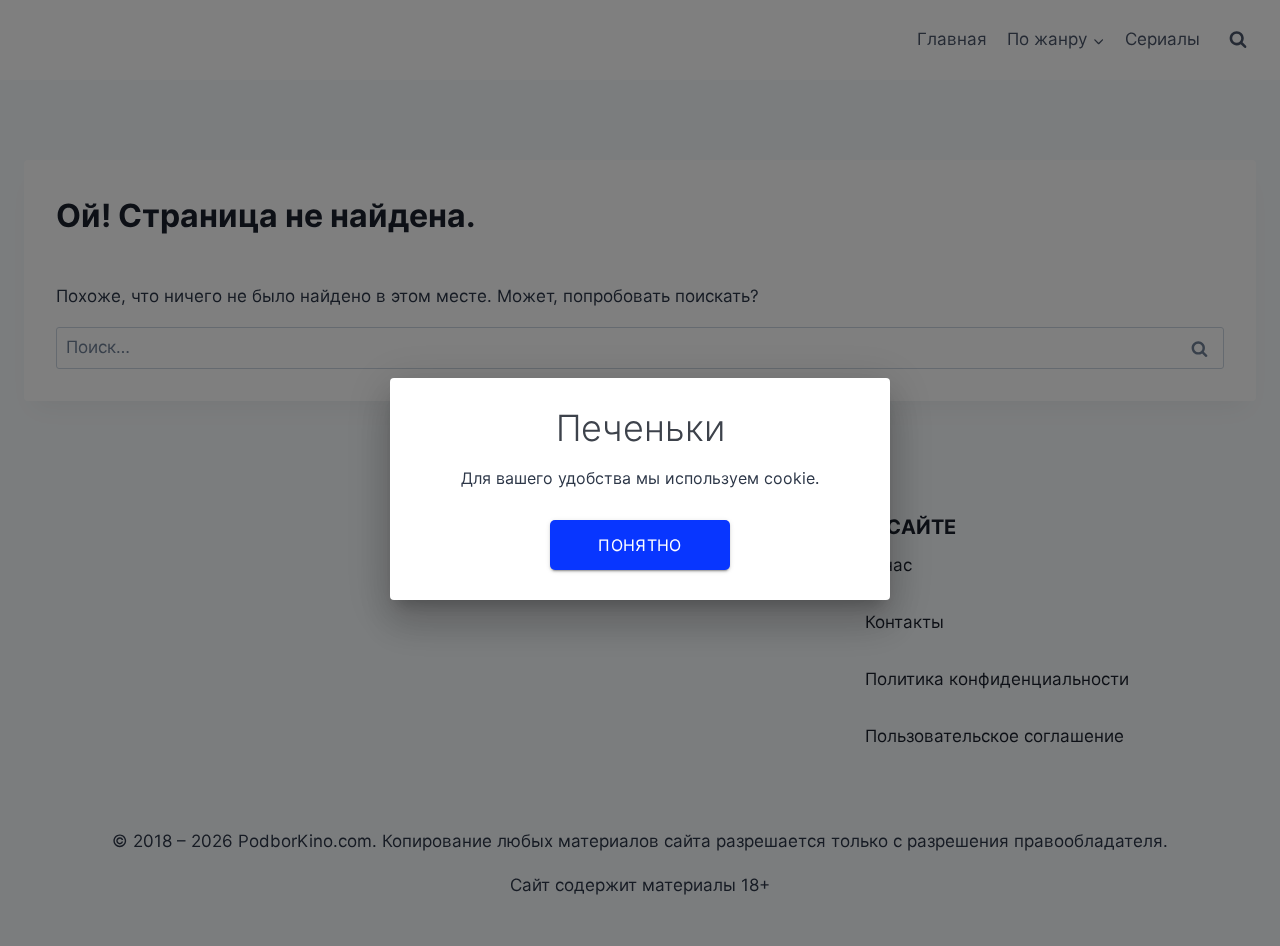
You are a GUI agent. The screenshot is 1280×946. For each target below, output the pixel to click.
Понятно (639, 545)
